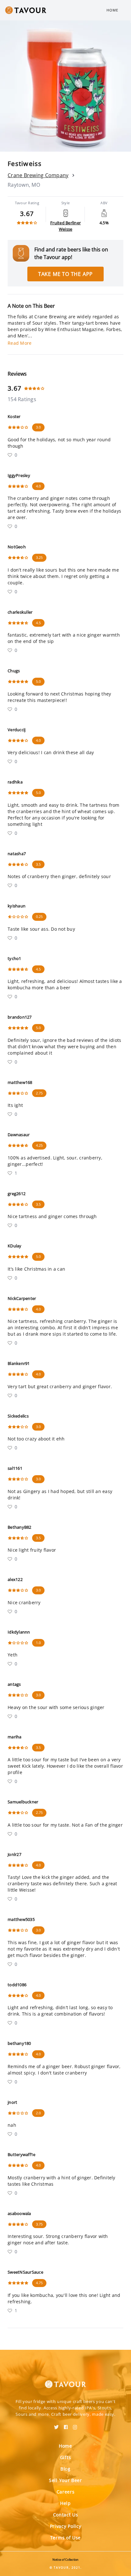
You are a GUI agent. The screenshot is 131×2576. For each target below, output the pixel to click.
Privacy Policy (66, 2526)
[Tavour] (65, 2380)
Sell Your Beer (65, 2480)
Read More (20, 343)
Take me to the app (65, 274)
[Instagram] (75, 2425)
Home (112, 10)
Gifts (66, 2457)
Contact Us (66, 2515)
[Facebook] (66, 2425)
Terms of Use (65, 2538)
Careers (66, 2492)
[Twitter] (56, 2425)
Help (65, 2503)
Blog (65, 2469)
